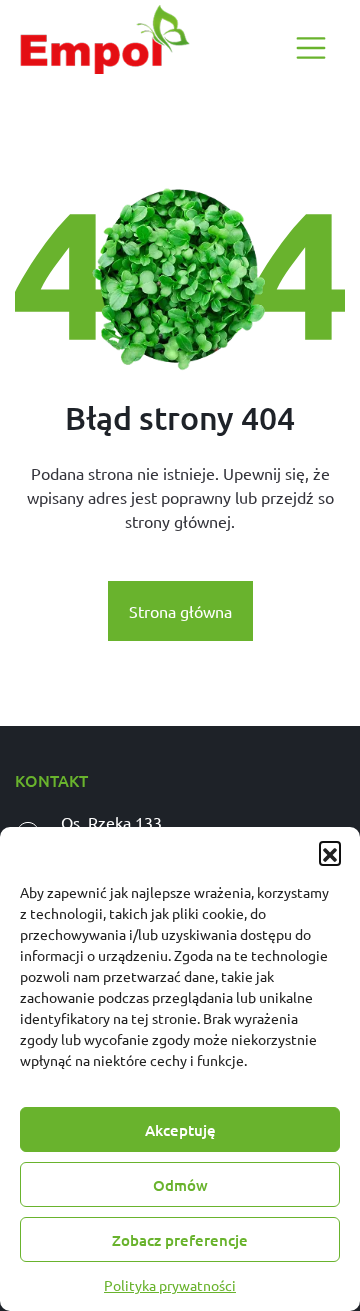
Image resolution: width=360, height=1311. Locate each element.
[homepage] (102, 39)
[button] (330, 852)
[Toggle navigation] (311, 48)
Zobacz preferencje (180, 1240)
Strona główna (180, 611)
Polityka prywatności (170, 1285)
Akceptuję (180, 1130)
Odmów (180, 1185)
